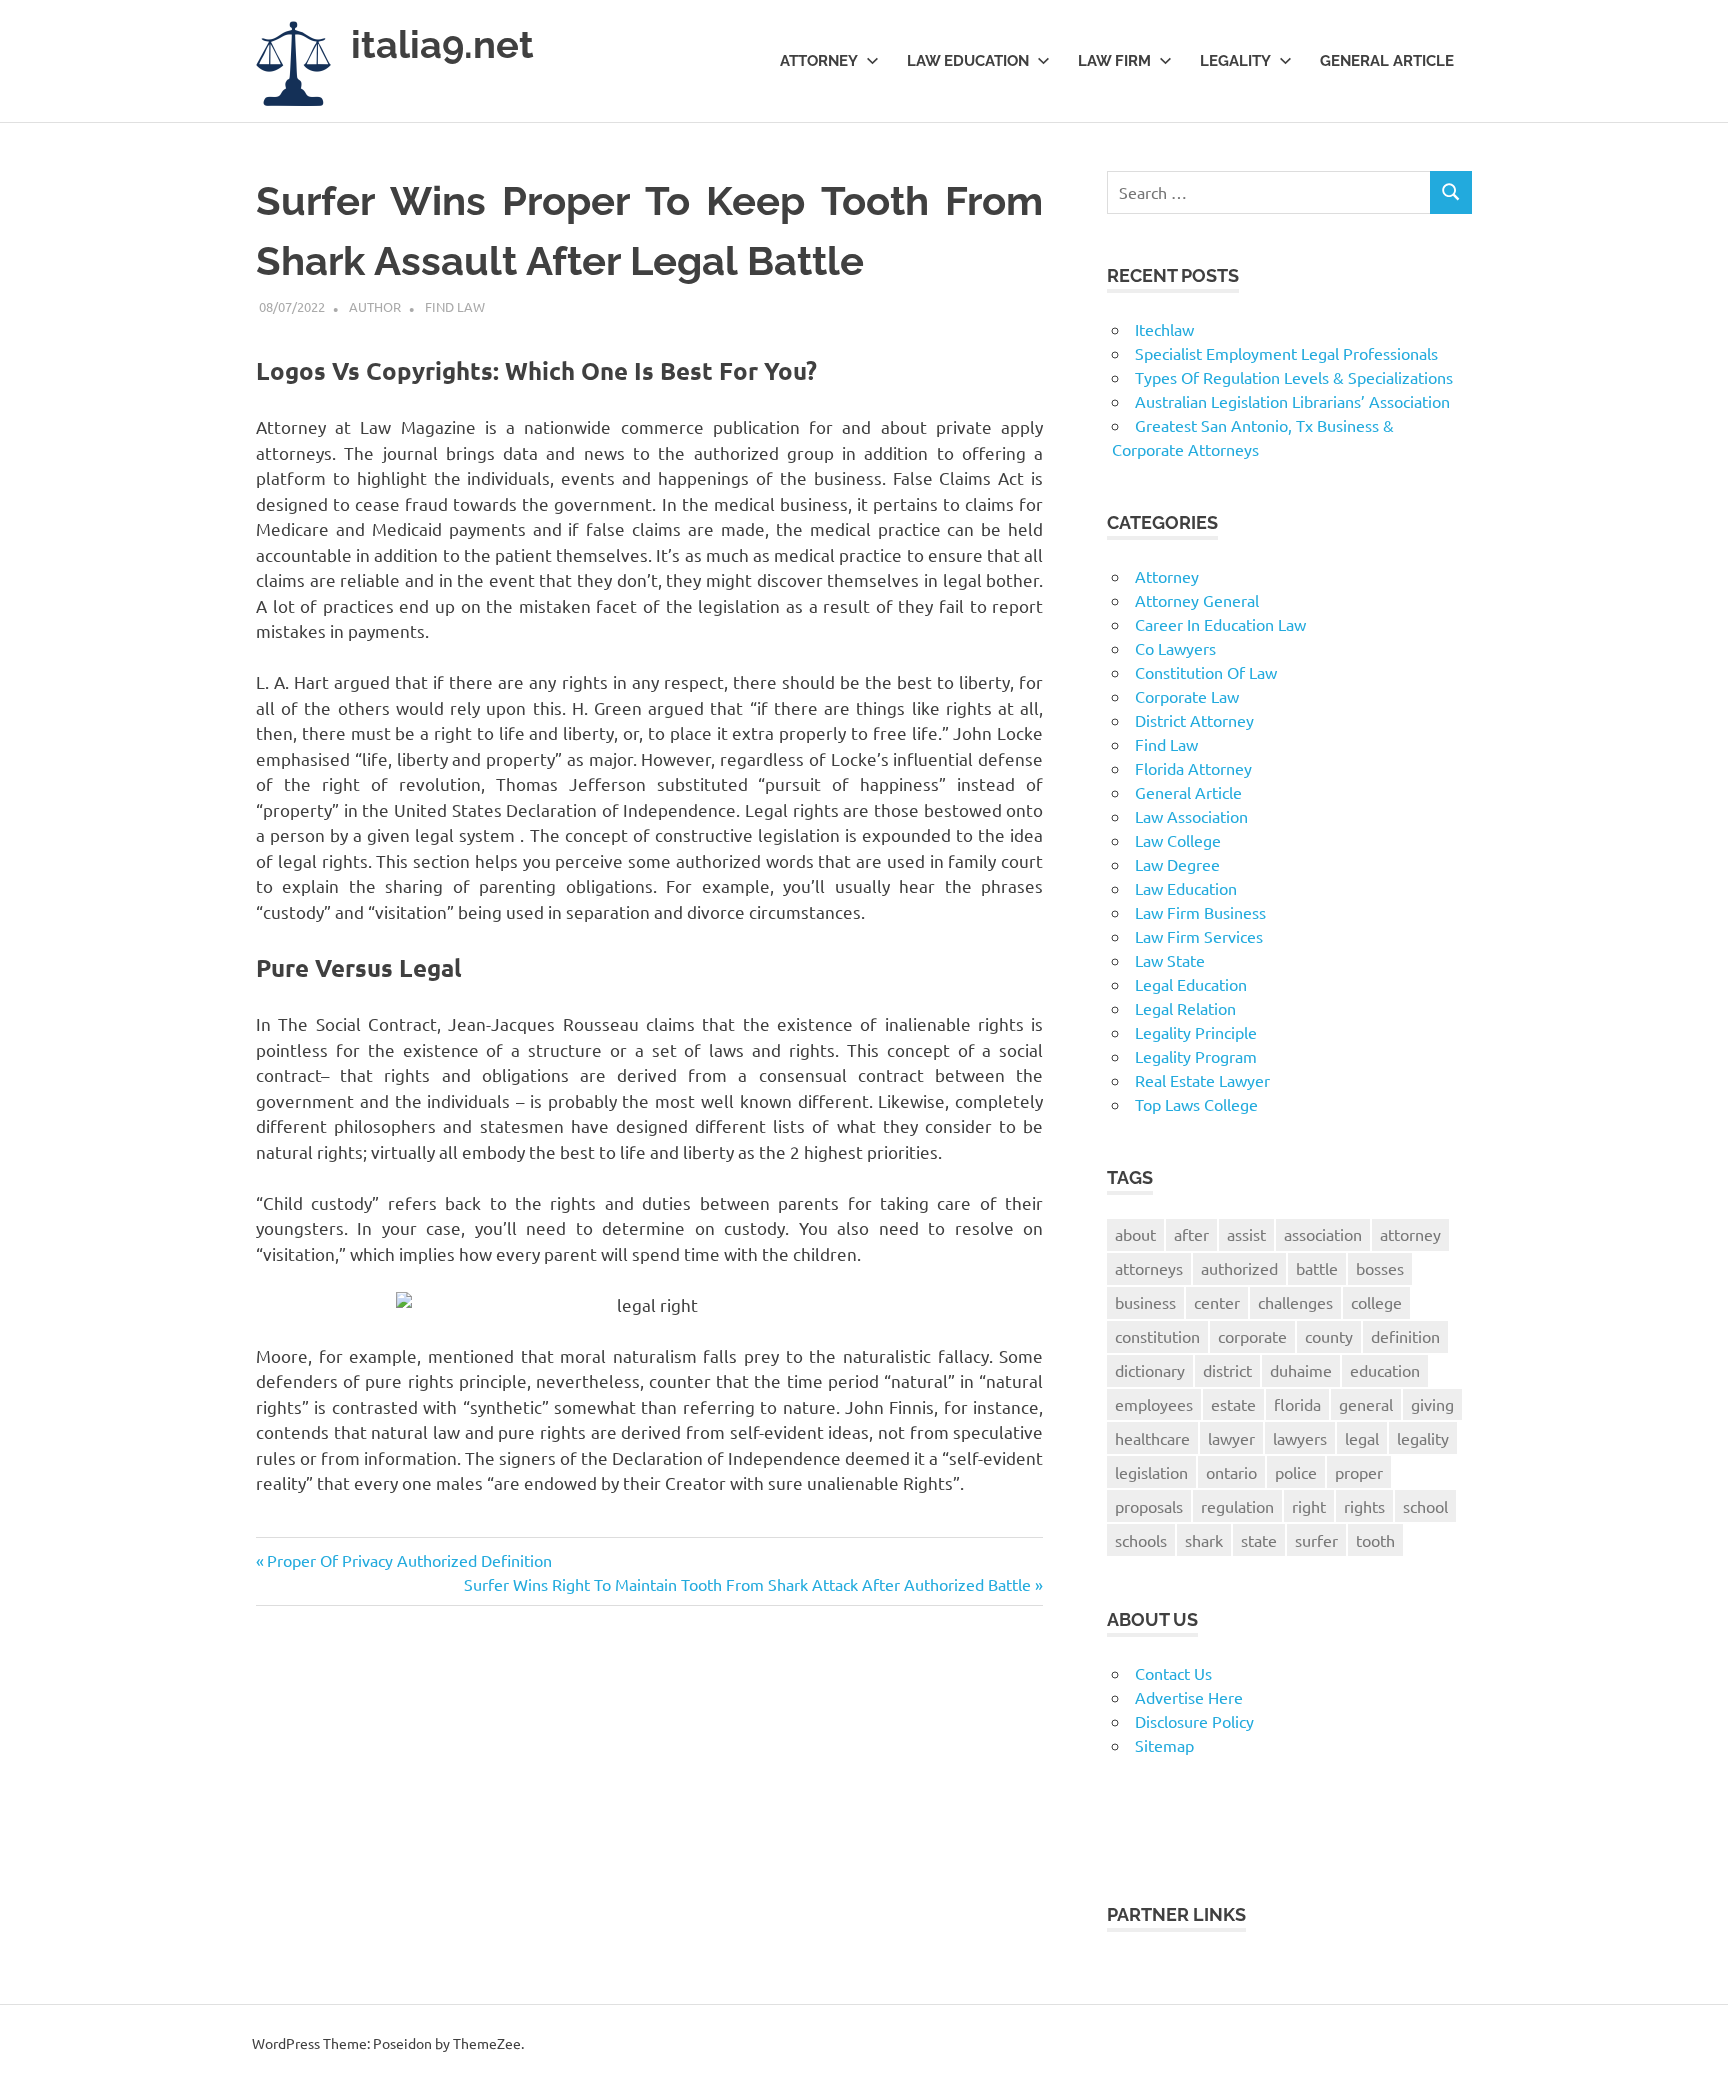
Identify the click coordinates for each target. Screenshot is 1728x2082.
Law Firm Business (1200, 912)
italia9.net (442, 44)
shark (1204, 1540)
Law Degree (1177, 864)
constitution (1157, 1336)
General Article (1387, 61)
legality (1423, 1438)
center (1217, 1302)
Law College (1178, 840)
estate (1233, 1404)
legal (1362, 1438)
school (1425, 1506)
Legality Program (1196, 1056)
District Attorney (1194, 720)
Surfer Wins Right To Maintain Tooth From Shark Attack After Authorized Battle (747, 1584)
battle (1317, 1268)
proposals (1149, 1506)
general (1366, 1404)
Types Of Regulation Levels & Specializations (1294, 377)
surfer (1316, 1540)
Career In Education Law (1220, 624)
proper (1359, 1472)
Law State (1170, 960)
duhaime (1301, 1370)
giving (1432, 1404)
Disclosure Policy (1194, 1721)
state (1259, 1540)
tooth (1375, 1540)
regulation (1237, 1506)
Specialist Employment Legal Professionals (1286, 353)
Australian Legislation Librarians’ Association (1292, 401)
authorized (1239, 1268)
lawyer (1231, 1438)
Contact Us (1173, 1673)
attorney (1410, 1234)
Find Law (455, 306)
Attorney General (1197, 600)
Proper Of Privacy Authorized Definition (409, 1560)
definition (1405, 1336)
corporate (1252, 1336)
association (1323, 1234)
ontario (1231, 1472)
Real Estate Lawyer (1202, 1080)
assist (1246, 1234)
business (1145, 1302)
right (1309, 1506)
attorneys (1149, 1268)
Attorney (819, 61)
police (1296, 1472)
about (1135, 1234)
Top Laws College (1196, 1104)
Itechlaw (1164, 329)
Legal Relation (1185, 1008)
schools (1141, 1540)
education (1385, 1370)
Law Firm (1114, 61)
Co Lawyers (1175, 648)
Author (375, 306)
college (1376, 1302)
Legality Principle (1196, 1032)
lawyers (1300, 1438)
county (1329, 1336)
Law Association (1191, 816)
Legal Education (1191, 984)
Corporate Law (1187, 696)
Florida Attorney (1193, 768)
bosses (1380, 1268)
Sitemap (1164, 1745)
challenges (1295, 1302)
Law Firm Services (1199, 936)
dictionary (1150, 1370)
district (1227, 1370)
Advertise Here (1189, 1697)
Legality (1235, 61)
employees (1154, 1404)
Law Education (968, 61)
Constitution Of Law (1206, 672)
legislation (1151, 1472)
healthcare (1152, 1438)
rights (1364, 1506)
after (1191, 1234)
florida (1297, 1404)
